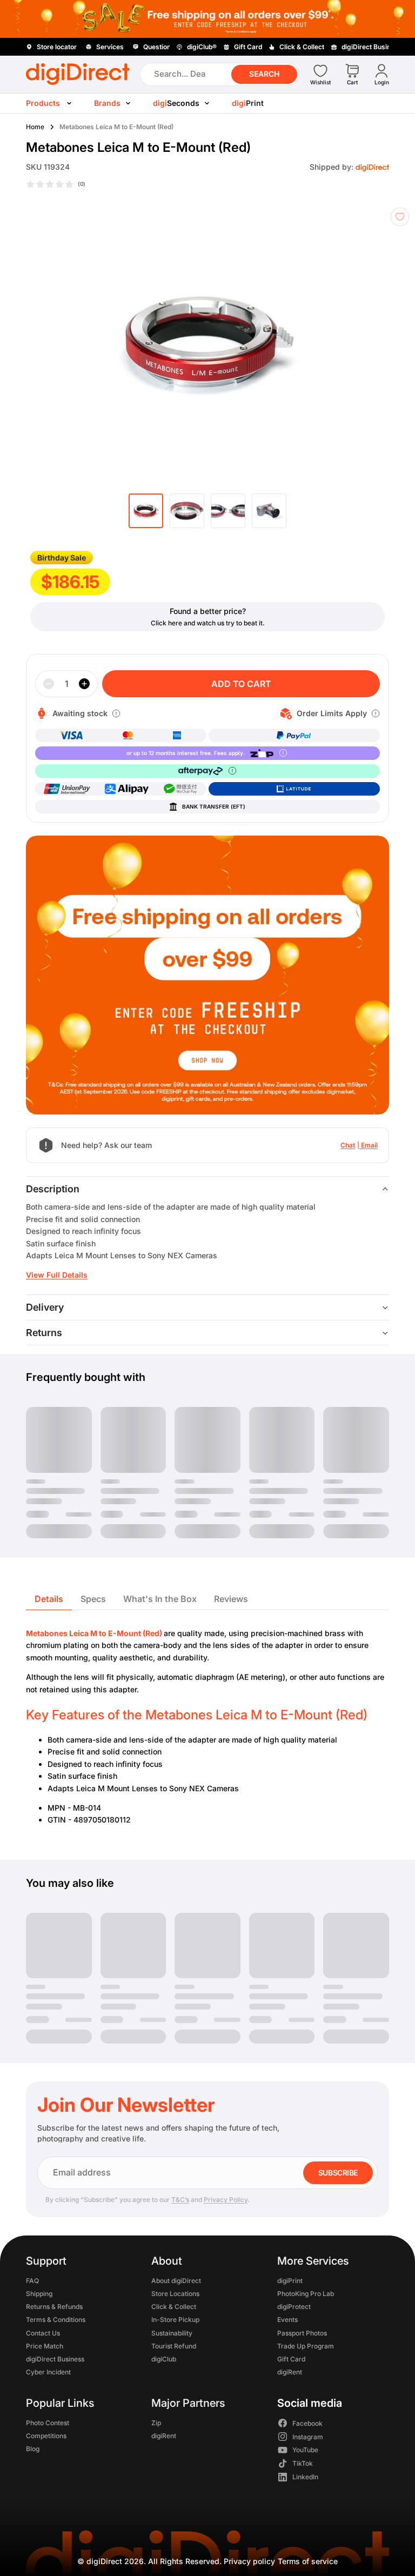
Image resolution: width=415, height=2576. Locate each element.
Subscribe (338, 2173)
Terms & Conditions (56, 2320)
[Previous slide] (28, 343)
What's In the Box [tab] (160, 1599)
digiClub (164, 2359)
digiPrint (290, 2280)
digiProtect (294, 2307)
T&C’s (180, 2200)
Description (53, 1189)
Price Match (45, 2345)
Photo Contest (48, 2422)
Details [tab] (49, 1599)
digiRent (290, 2372)
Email (369, 1145)
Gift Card (291, 2359)
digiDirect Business (55, 2359)
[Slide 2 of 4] (187, 511)
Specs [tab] (93, 1599)
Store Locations (175, 2294)
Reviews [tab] (231, 1599)
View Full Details (57, 1275)
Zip (156, 2422)
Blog (33, 2449)
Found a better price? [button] (208, 611)
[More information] (116, 713)
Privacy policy (249, 2561)
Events (287, 2320)
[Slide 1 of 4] (146, 511)
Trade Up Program (306, 2345)
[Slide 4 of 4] (269, 511)
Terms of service (308, 2561)
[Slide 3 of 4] (228, 511)
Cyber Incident (48, 2372)
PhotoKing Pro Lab (306, 2294)
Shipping (39, 2294)
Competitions (46, 2436)
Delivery (45, 1307)
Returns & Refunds (54, 2307)
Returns (44, 1333)
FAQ (32, 2280)
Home (35, 127)
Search (264, 74)
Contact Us (43, 2333)
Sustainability (172, 2333)
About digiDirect (176, 2280)
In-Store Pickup (175, 2320)
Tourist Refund (174, 2345)
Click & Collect (174, 2307)
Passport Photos (302, 2333)
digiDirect (104, 2561)
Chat (348, 1145)
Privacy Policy (226, 2200)
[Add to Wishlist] (400, 217)
